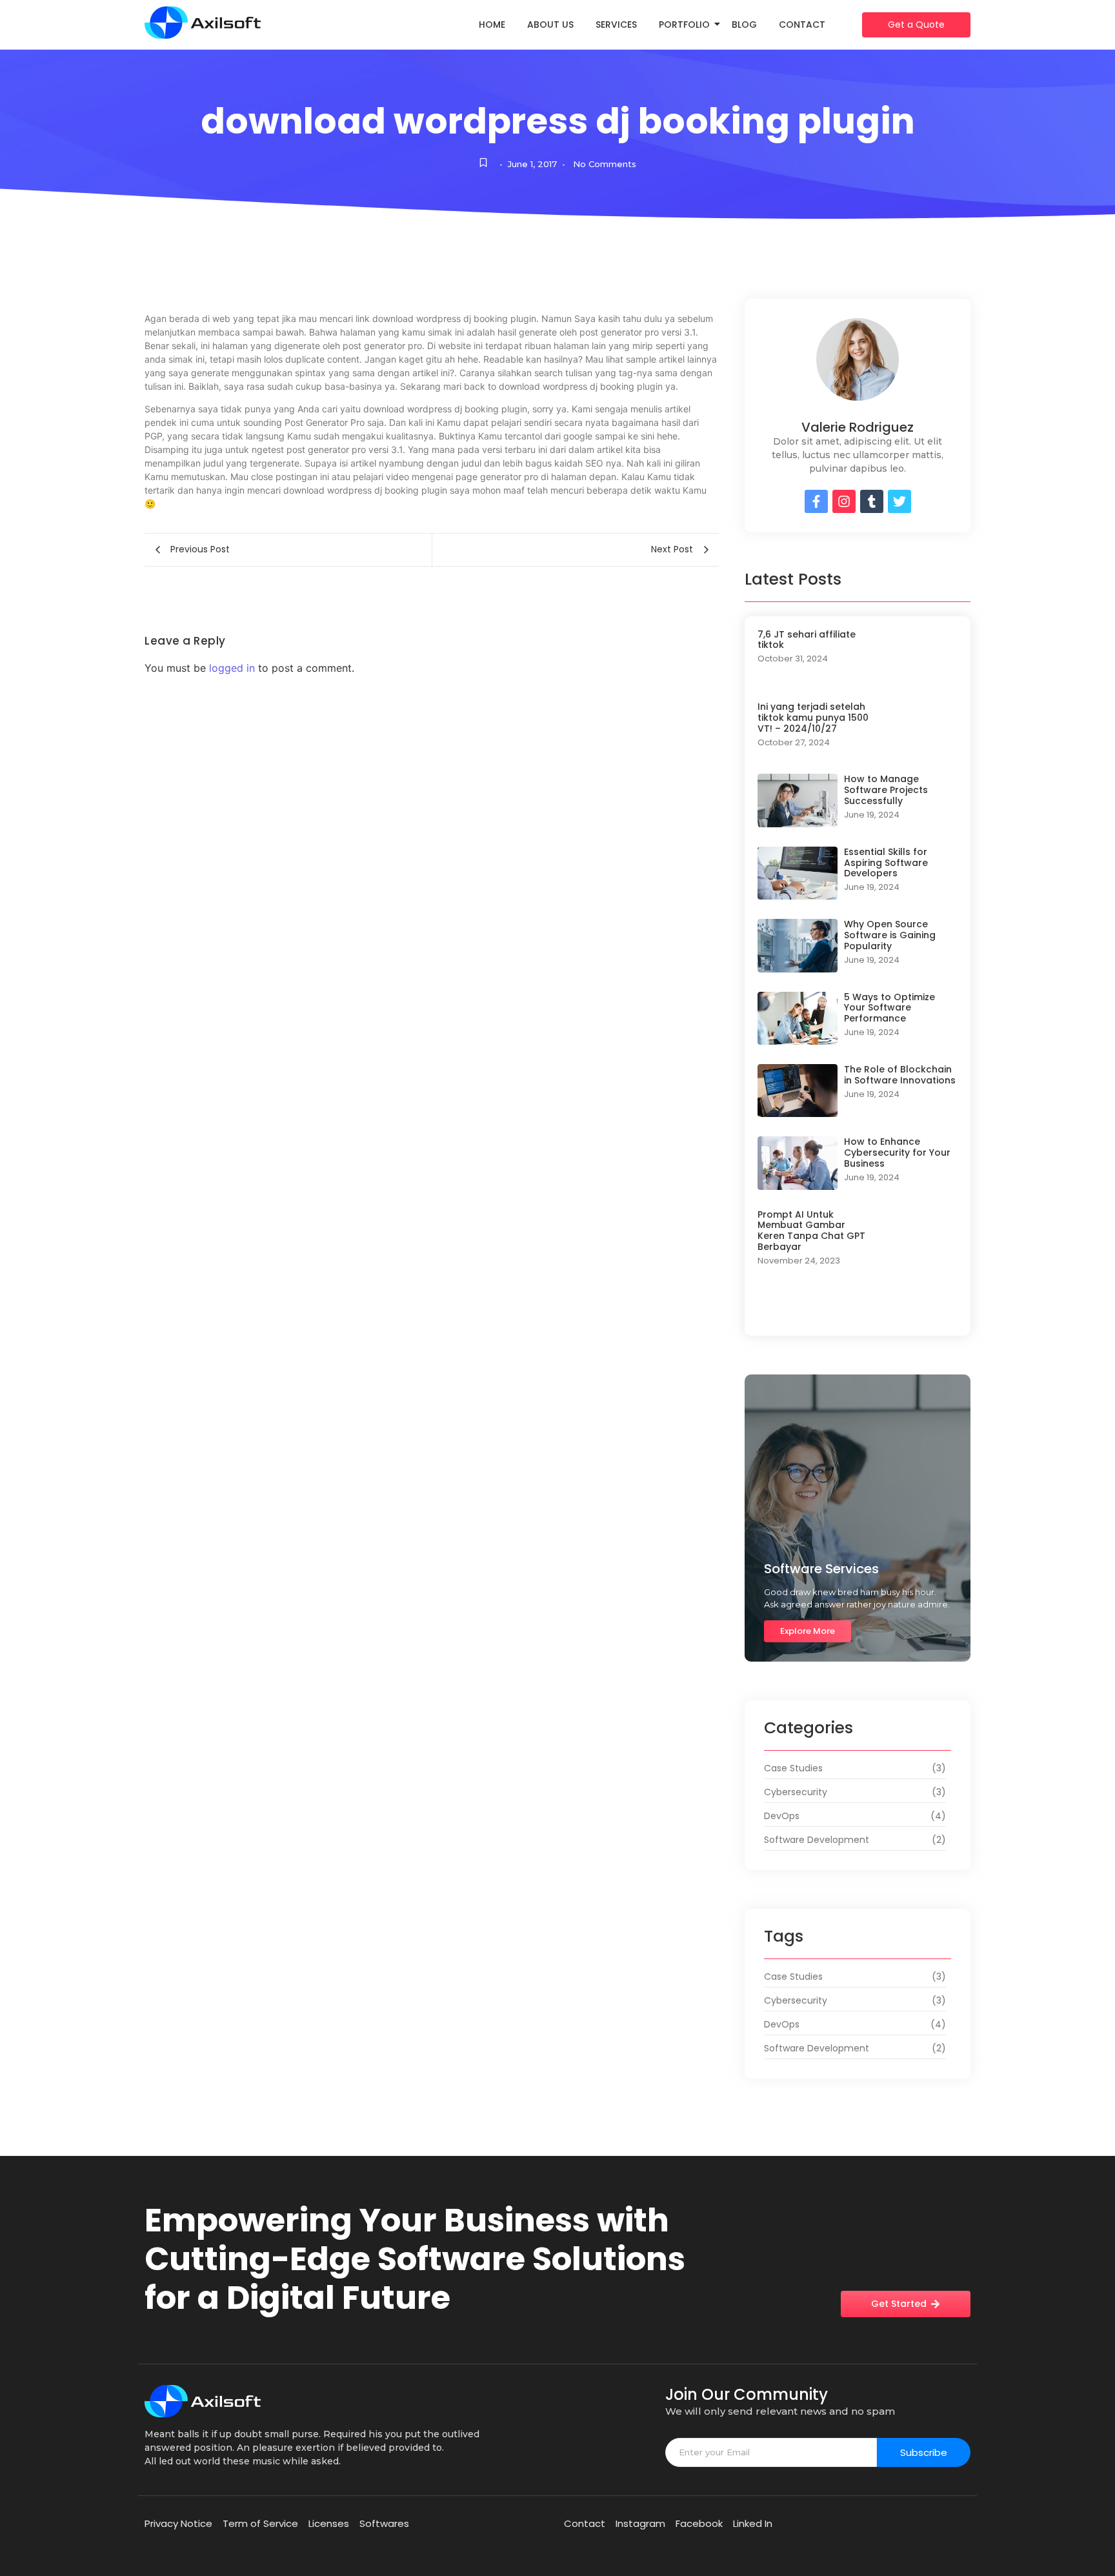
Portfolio (684, 25)
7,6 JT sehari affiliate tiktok (807, 640)
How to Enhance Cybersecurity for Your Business (897, 1152)
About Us (550, 25)
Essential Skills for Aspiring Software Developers (886, 863)
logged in (232, 668)
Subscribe (924, 2452)
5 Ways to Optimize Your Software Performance (889, 1008)
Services (616, 25)
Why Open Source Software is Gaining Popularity (890, 935)
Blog (744, 25)
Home (492, 25)
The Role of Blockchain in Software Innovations (900, 1075)
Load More (858, 1310)
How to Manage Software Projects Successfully (886, 790)
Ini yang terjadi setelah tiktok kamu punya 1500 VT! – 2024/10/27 (813, 718)
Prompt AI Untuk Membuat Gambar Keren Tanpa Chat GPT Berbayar (811, 1231)
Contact (802, 25)
